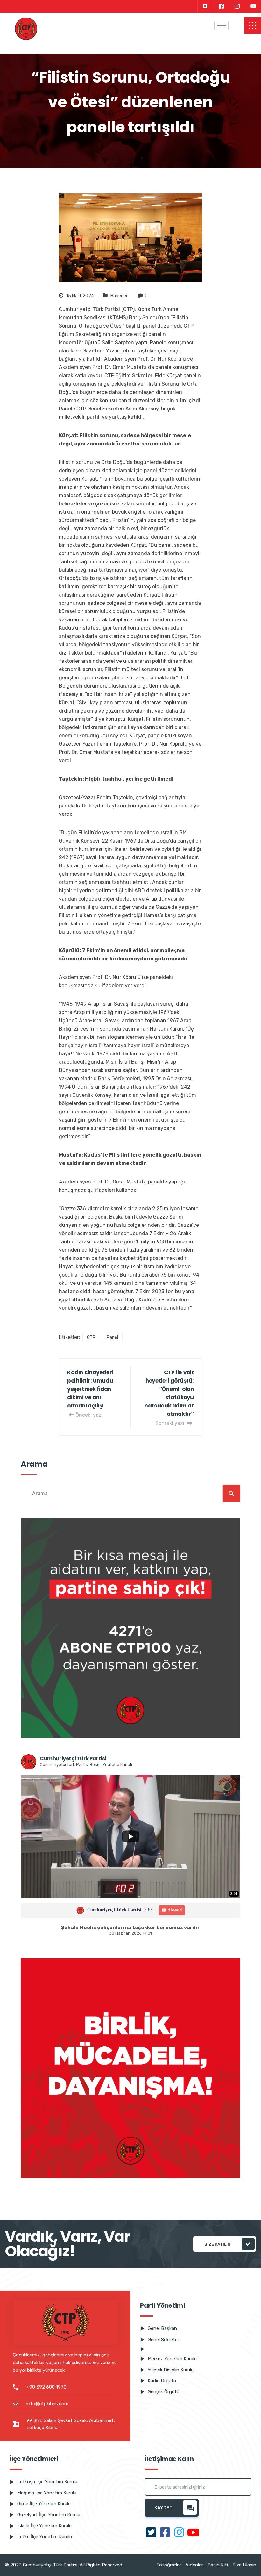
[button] (253, 25)
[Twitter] (205, 6)
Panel (112, 1338)
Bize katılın (217, 2244)
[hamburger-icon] (221, 26)
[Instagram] (237, 6)
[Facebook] (221, 6)
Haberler (119, 296)
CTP (91, 1338)
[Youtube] (253, 6)
